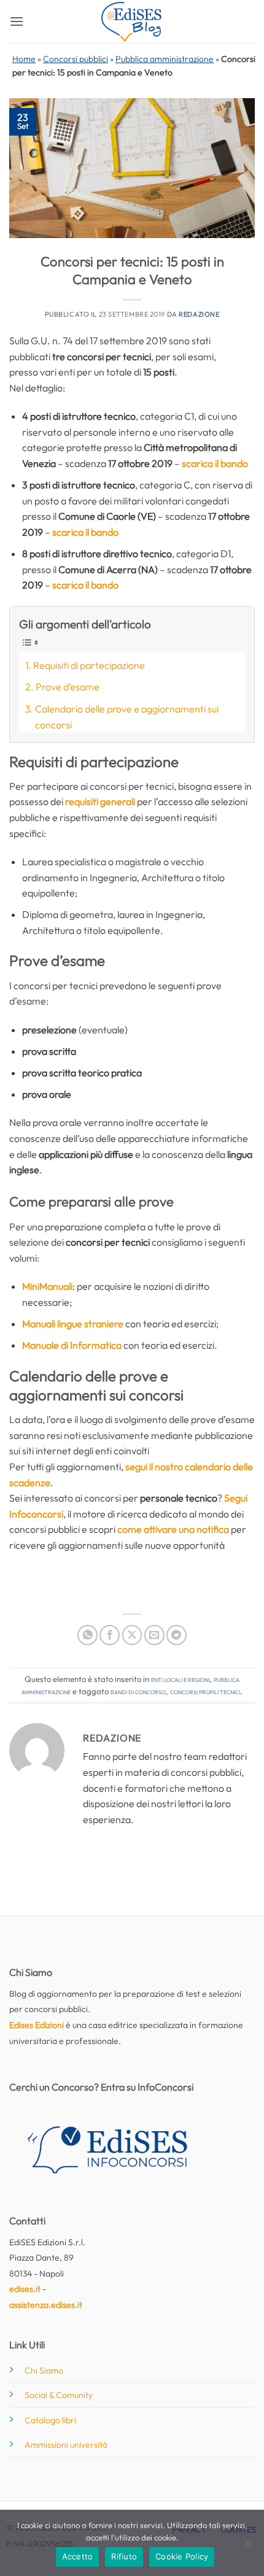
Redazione (199, 314)
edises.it (25, 2289)
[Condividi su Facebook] (110, 1635)
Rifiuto (124, 2556)
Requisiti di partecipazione (89, 665)
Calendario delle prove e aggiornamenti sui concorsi (127, 717)
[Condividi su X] (132, 1635)
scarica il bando (215, 463)
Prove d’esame (68, 687)
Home (24, 59)
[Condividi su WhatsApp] (87, 1635)
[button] (17, 21)
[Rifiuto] (247, 2547)
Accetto (78, 2556)
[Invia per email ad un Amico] (154, 1635)
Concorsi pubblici (76, 59)
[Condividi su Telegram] (177, 1635)
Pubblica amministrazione (165, 59)
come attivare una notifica (173, 1529)
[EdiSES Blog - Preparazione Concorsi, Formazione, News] (132, 22)
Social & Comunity (59, 2395)
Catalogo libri (50, 2420)
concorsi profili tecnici (205, 1691)
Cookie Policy (182, 2556)
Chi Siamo (44, 2370)
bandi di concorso (138, 1691)
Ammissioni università (66, 2445)
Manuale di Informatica (72, 1345)
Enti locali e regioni (180, 1679)
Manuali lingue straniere (73, 1324)
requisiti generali (100, 801)
